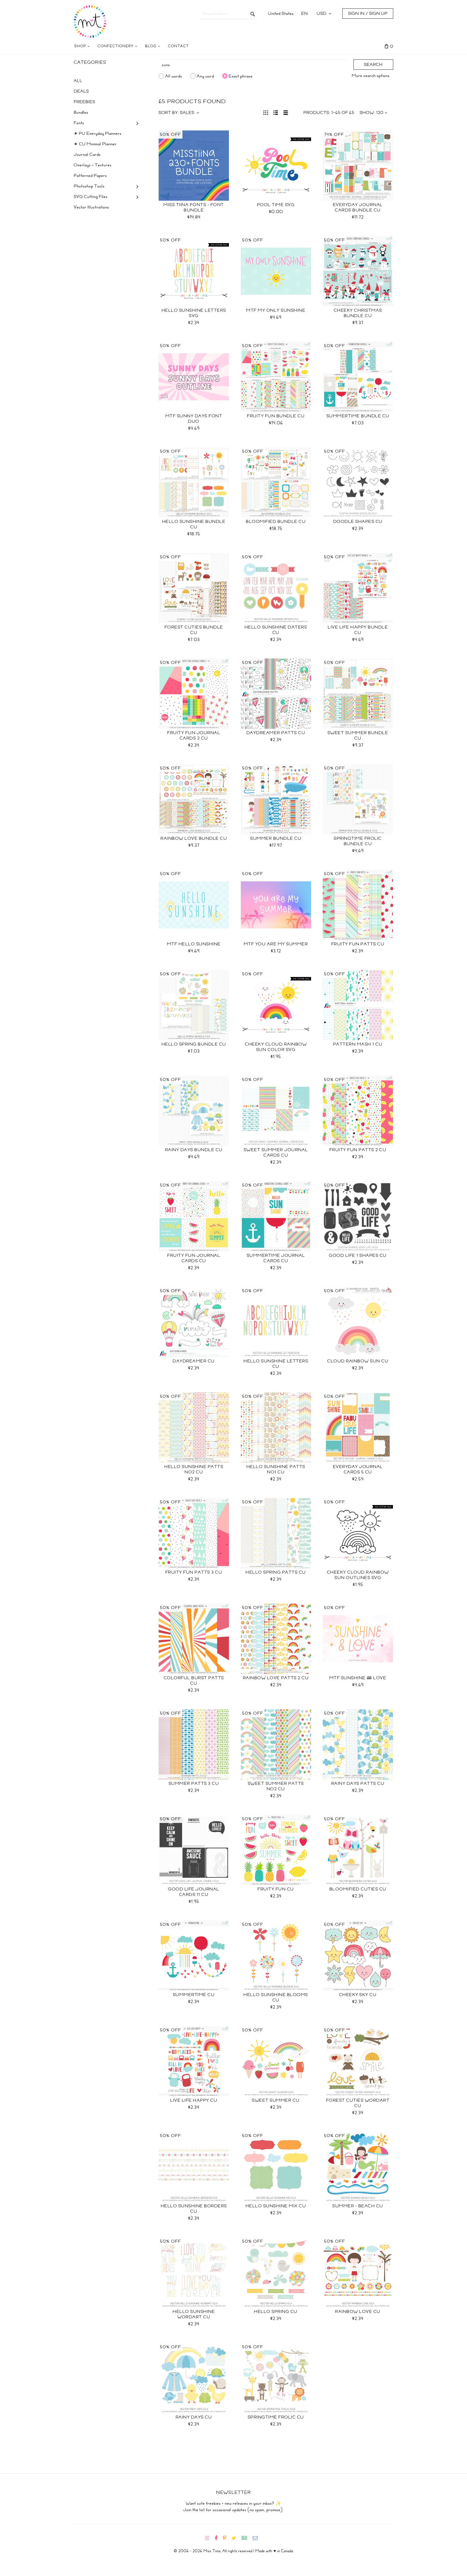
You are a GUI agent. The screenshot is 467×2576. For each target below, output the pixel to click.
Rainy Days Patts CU (358, 1784)
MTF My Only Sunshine (276, 310)
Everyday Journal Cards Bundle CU (358, 207)
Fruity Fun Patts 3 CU (194, 1572)
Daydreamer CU (194, 1361)
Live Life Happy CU (194, 2100)
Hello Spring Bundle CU (194, 1044)
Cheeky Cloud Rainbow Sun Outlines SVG (358, 1575)
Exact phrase (241, 76)
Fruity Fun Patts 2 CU (358, 1150)
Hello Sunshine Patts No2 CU (194, 1469)
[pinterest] (227, 2538)
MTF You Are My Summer (276, 944)
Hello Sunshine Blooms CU (276, 1997)
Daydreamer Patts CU (276, 733)
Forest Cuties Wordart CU (358, 2103)
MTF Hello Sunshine (194, 944)
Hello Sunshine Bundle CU (194, 524)
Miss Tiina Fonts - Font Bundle (194, 207)
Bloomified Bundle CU (276, 522)
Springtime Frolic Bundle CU (358, 841)
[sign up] (247, 2538)
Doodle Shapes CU (358, 522)
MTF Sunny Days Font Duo (194, 419)
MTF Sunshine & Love (358, 1678)
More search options (371, 76)
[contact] (257, 2538)
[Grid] (266, 112)
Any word (205, 76)
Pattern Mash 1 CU (358, 1044)
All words (174, 76)
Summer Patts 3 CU (194, 1784)
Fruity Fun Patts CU (358, 944)
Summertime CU (194, 1995)
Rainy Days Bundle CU (194, 1150)
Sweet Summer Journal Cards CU (276, 1153)
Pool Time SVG (276, 205)
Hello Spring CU (276, 2312)
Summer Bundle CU (276, 838)
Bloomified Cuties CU (358, 1889)
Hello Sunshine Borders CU (194, 2209)
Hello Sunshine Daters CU (276, 630)
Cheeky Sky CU (358, 1995)
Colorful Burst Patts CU (194, 1681)
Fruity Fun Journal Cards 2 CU (194, 735)
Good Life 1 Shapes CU (358, 1255)
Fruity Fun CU (276, 1889)
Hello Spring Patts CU (276, 1572)
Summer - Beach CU (358, 2206)
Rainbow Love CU (358, 2312)
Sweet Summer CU (276, 2100)
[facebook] (218, 2538)
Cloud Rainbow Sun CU (358, 1361)
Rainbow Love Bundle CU (194, 838)
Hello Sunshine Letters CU (276, 1364)
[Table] (286, 112)
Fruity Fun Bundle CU (276, 416)
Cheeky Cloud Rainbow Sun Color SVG (276, 1047)
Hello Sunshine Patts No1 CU (276, 1469)
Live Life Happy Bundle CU (358, 630)
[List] (276, 112)
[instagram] (209, 2538)
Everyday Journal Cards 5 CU (358, 1469)
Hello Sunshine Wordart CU (194, 2314)
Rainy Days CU (194, 2417)
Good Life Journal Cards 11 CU (194, 1892)
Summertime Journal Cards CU (276, 1258)
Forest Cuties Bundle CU (194, 630)
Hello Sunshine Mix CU (276, 2206)
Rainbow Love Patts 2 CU (276, 1678)
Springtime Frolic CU (276, 2417)
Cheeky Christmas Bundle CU (358, 313)
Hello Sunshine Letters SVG (194, 313)
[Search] (253, 14)
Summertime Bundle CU (358, 416)
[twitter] (236, 2538)
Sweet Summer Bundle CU (358, 735)
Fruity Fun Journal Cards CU (194, 1258)
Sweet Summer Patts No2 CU (276, 1786)
